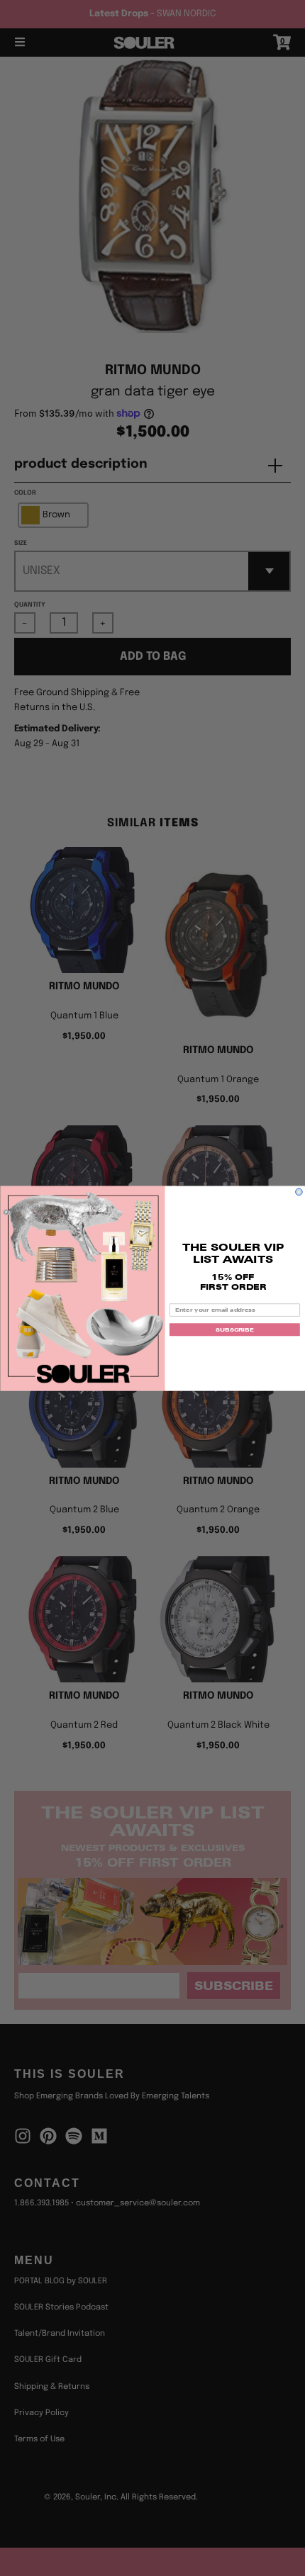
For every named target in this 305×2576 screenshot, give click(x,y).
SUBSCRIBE (234, 1329)
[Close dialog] (299, 1192)
